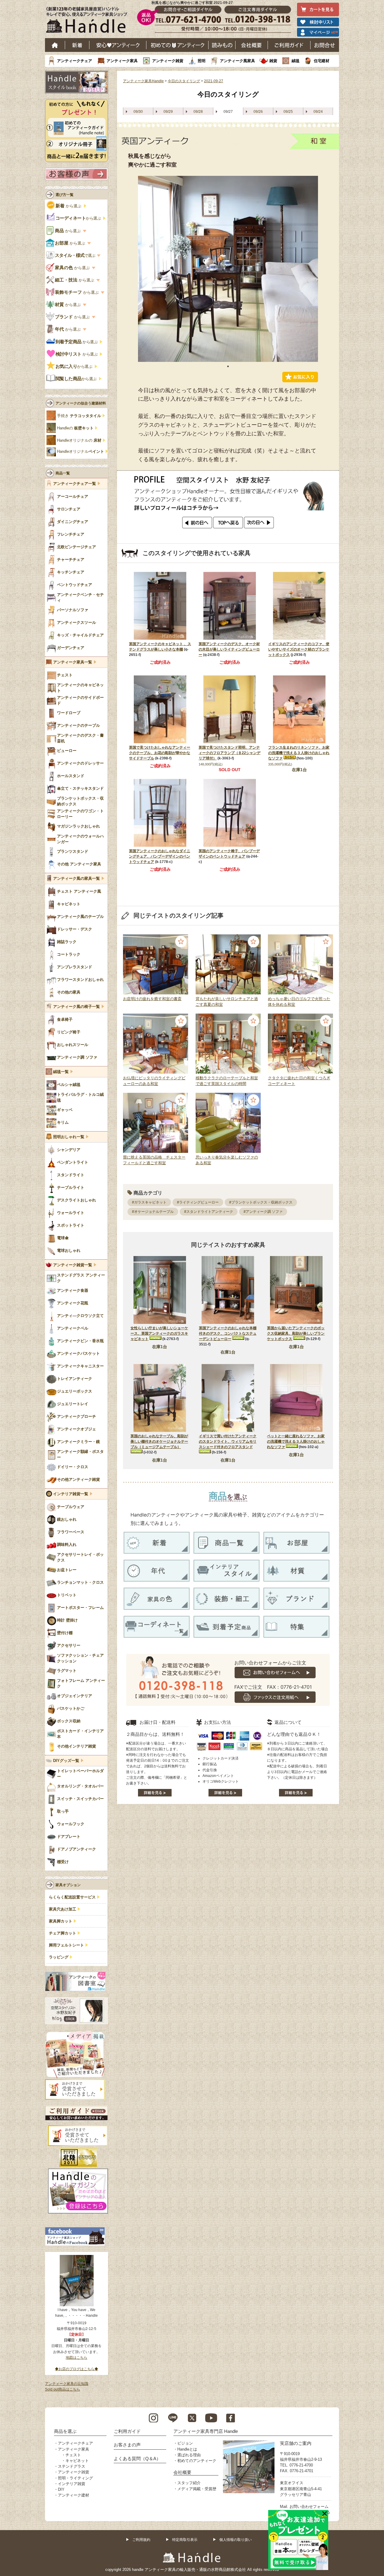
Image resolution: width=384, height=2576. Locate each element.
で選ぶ (75, 255)
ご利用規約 (141, 2540)
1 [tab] (228, 366)
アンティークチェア (75, 61)
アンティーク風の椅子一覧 (76, 1007)
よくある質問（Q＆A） (137, 2459)
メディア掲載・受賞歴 (197, 2489)
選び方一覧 (64, 195)
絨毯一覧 (61, 1072)
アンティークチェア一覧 (75, 484)
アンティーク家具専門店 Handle (206, 2431)
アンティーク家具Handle (143, 81)
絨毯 (295, 61)
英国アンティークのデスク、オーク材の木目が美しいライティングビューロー (229, 649)
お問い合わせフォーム (309, 2507)
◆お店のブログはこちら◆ (76, 2369)
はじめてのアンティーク (177, 45)
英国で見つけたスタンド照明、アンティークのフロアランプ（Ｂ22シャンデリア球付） (229, 753)
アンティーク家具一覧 (73, 662)
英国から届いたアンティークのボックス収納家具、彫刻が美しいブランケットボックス (296, 1333)
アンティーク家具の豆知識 (67, 2384)
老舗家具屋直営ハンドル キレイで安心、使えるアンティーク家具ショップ (89, 21)
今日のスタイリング (184, 81)
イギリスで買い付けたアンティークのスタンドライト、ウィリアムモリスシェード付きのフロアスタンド (228, 1441)
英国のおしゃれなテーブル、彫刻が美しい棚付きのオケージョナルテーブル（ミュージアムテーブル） (159, 1441)
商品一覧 (63, 473)
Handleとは (187, 2449)
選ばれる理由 (189, 2455)
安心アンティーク (118, 45)
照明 (202, 61)
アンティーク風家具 (237, 61)
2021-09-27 (214, 81)
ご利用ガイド (289, 45)
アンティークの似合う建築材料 (81, 403)
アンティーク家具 (122, 61)
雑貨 (273, 61)
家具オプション (68, 1885)
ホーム (55, 45)
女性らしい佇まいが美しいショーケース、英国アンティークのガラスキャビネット (159, 1333)
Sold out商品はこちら (63, 2389)
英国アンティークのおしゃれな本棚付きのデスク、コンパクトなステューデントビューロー (228, 1333)
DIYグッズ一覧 (66, 1761)
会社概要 (252, 45)
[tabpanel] (228, 269)
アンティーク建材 (73, 2495)
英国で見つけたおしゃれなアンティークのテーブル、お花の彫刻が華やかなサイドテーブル (160, 753)
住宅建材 (322, 61)
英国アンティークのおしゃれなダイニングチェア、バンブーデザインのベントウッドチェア (160, 856)
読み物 (222, 45)
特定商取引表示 (185, 2540)
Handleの (75, 428)
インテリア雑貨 (72, 2484)
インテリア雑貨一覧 (71, 1494)
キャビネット (77, 2461)
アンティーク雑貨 (168, 61)
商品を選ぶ (65, 2431)
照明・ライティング (75, 2478)
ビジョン (185, 2443)
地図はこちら (76, 2358)
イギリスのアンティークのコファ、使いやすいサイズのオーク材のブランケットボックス (299, 649)
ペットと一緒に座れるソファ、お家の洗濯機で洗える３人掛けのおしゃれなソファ (296, 1441)
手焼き (79, 416)
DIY (61, 2489)
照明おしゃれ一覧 (69, 1137)
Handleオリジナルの (79, 440)
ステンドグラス (72, 2466)
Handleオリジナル (81, 452)
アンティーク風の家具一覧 (76, 879)
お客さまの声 (127, 2445)
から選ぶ (69, 206)
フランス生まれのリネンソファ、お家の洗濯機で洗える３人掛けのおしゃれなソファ (299, 753)
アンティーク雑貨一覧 (73, 1265)
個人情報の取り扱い (235, 2540)
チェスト (73, 2455)
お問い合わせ (325, 45)
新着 (77, 45)
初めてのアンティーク (197, 2461)
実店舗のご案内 (296, 2443)
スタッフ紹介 (189, 2483)
